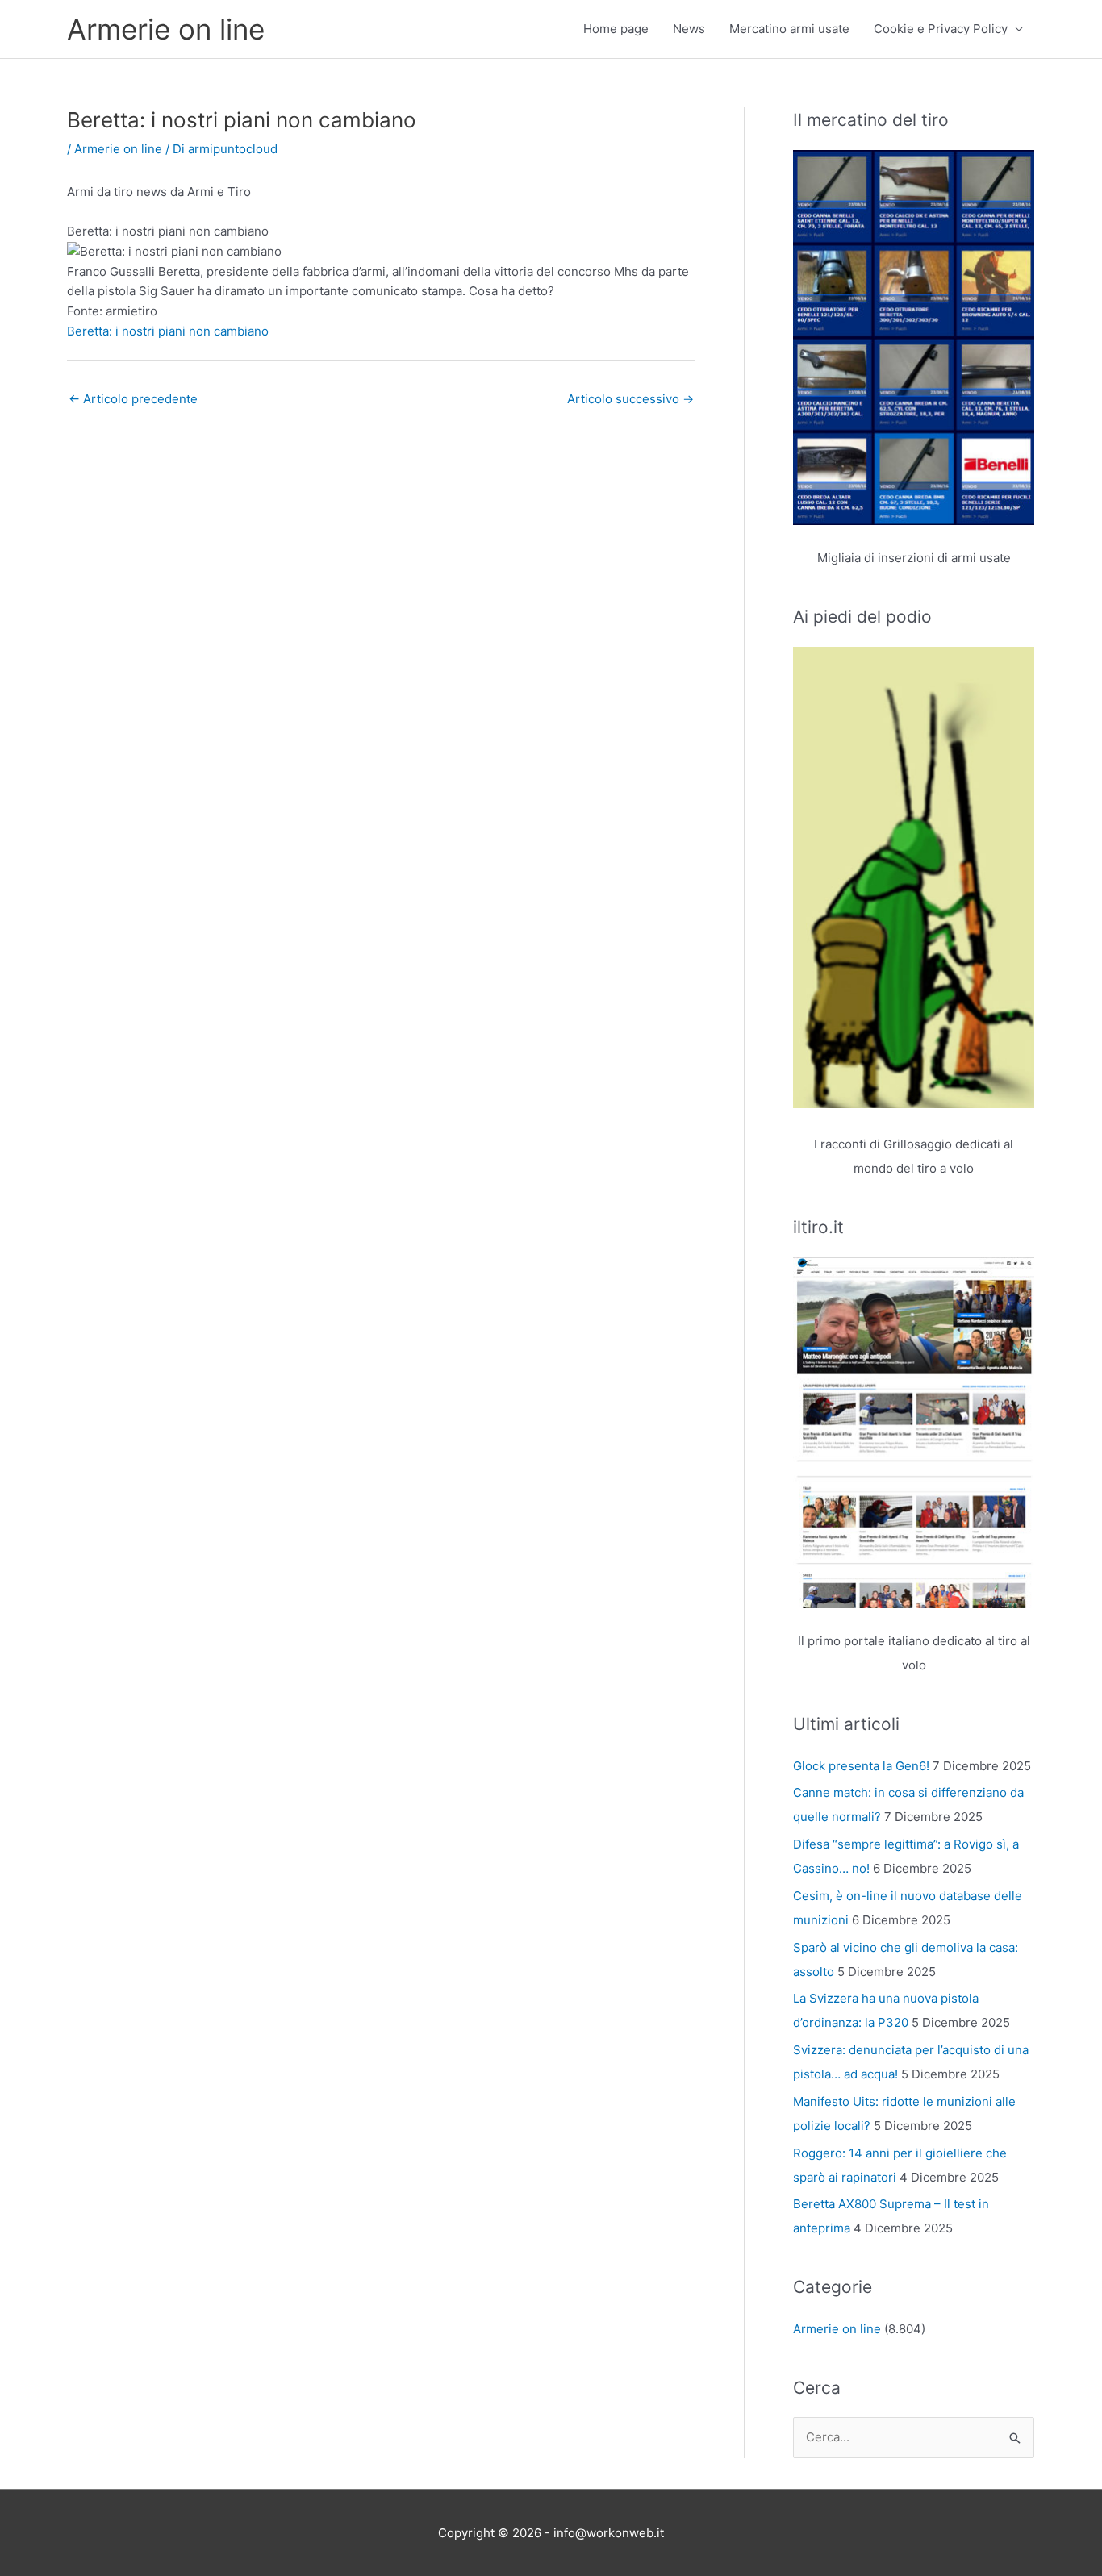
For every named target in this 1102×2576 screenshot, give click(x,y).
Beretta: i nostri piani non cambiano (168, 331)
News (689, 29)
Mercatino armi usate (789, 29)
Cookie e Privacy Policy (941, 29)
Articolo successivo (630, 399)
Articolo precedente (133, 399)
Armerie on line (166, 29)
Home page (616, 29)
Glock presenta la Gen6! (861, 1766)
